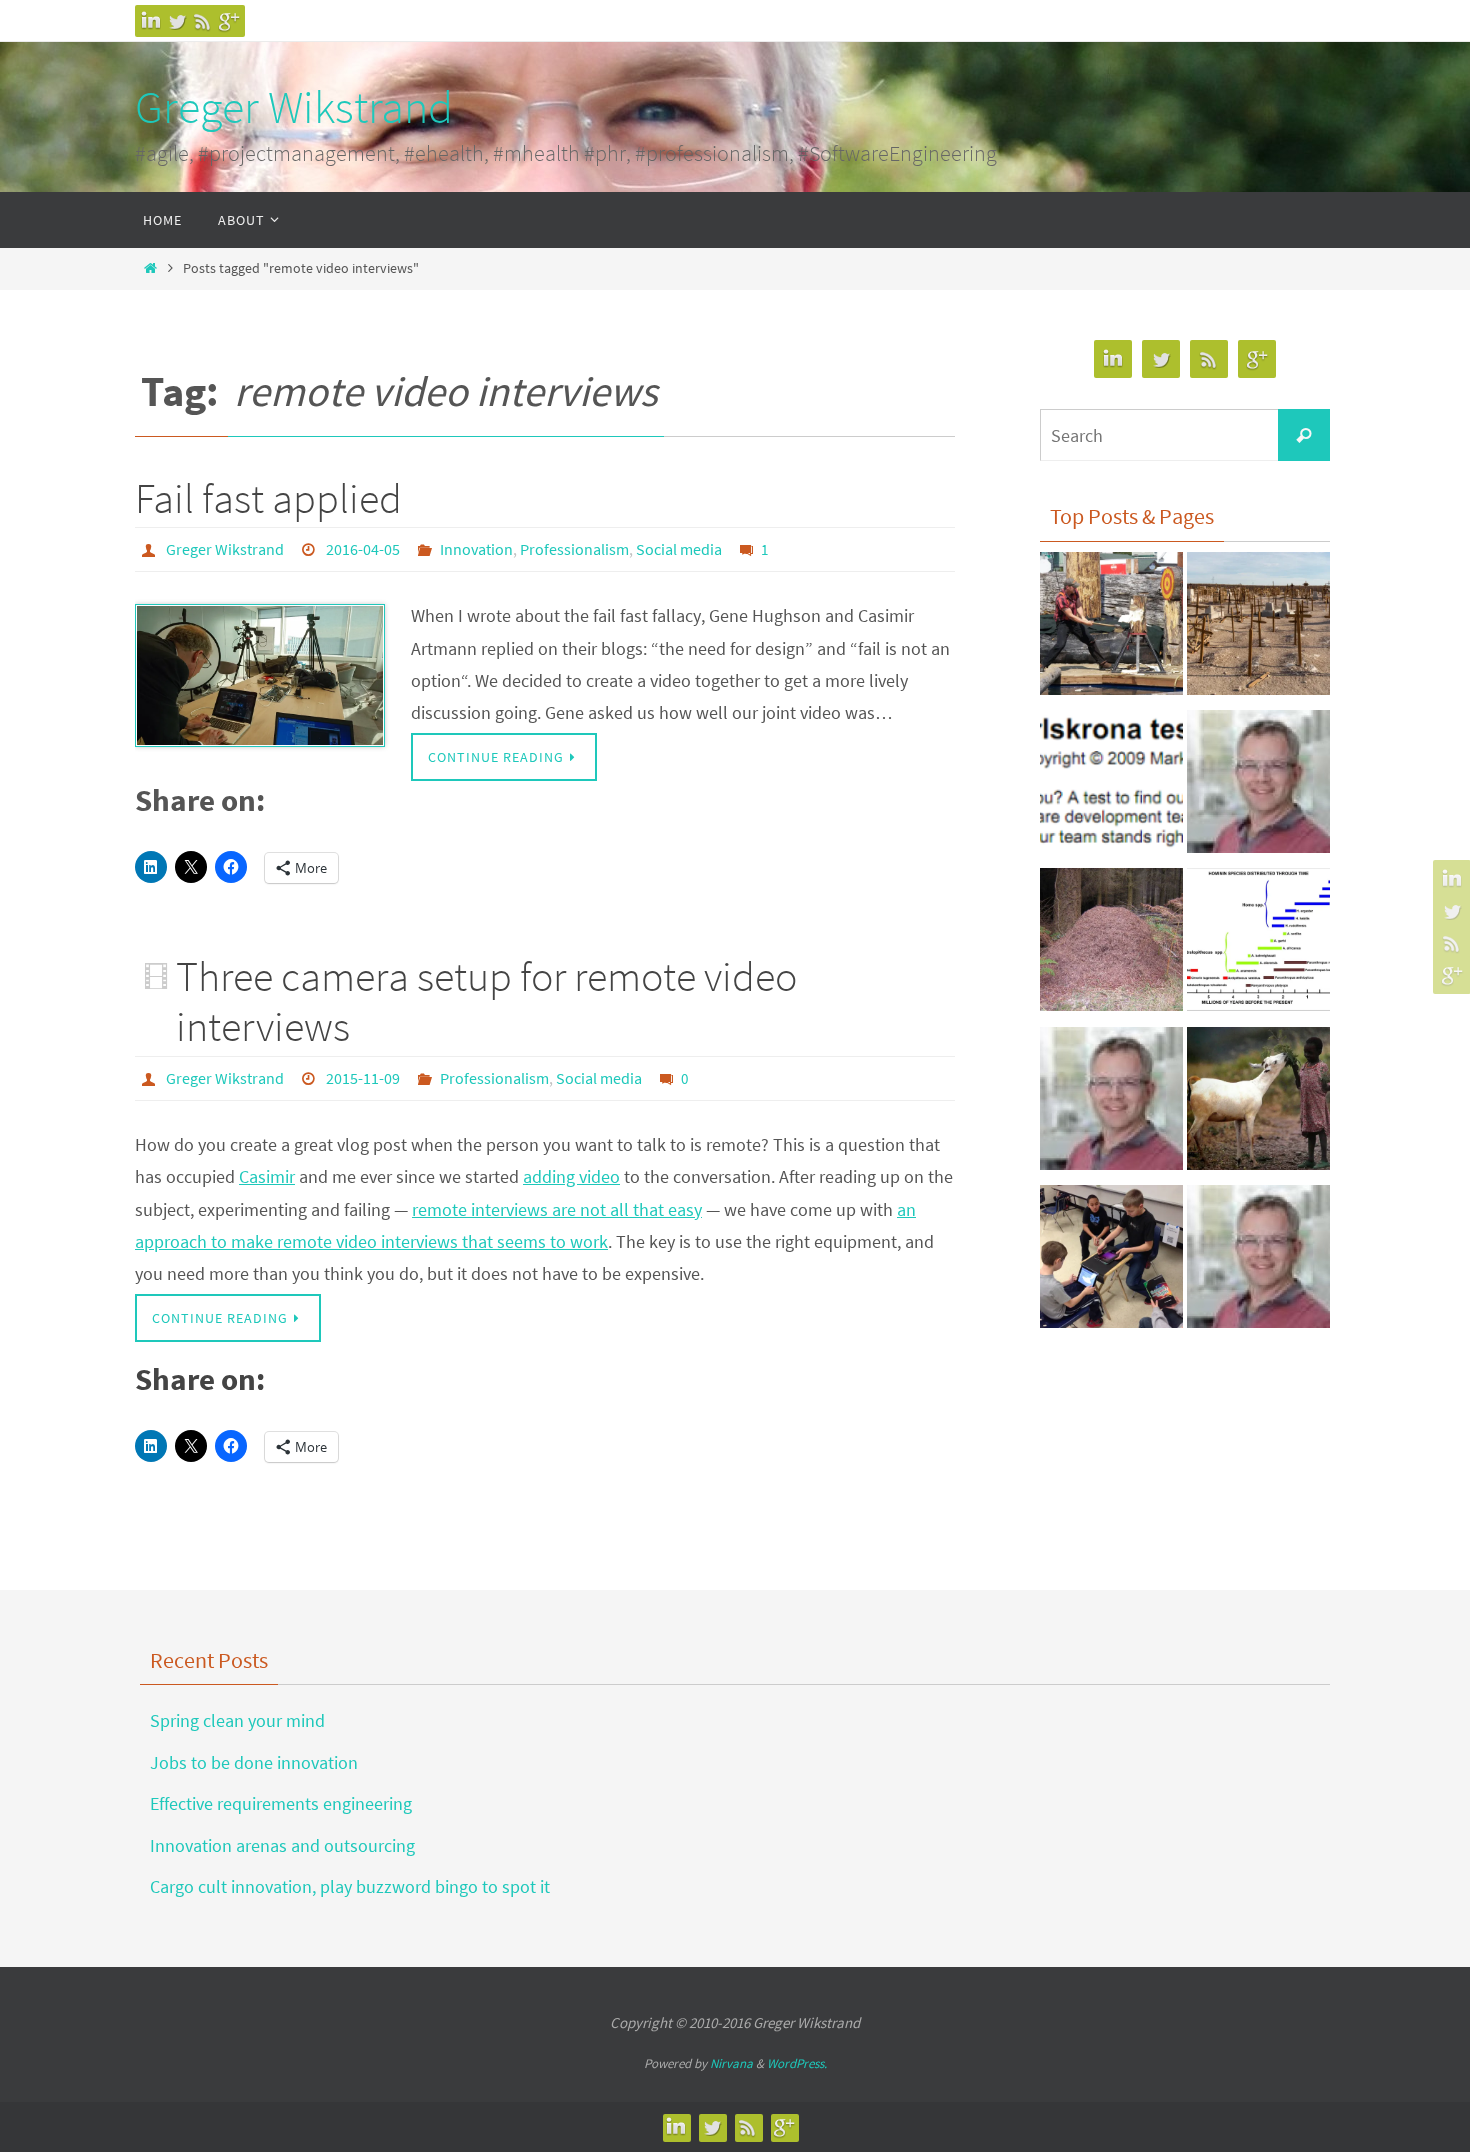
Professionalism (574, 549)
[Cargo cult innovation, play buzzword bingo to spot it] (1258, 629)
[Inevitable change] (1258, 945)
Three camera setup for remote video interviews (486, 1001)
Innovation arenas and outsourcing (282, 1845)
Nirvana (731, 2063)
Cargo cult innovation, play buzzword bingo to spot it (350, 1886)
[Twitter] (177, 21)
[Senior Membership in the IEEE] (1258, 1262)
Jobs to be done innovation (254, 1762)
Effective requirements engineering (281, 1803)
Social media (679, 549)
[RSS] (203, 21)
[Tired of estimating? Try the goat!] (1258, 1104)
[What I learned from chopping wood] (1111, 629)
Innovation (476, 549)
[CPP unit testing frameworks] (1258, 787)
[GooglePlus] (229, 21)
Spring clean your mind (237, 1720)
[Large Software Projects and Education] (1111, 1262)
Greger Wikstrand (294, 107)
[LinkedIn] (151, 21)
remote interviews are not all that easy (557, 1209)
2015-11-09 (363, 1078)
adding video (571, 1176)
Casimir (267, 1176)
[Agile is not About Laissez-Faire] (1111, 945)
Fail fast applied (268, 498)
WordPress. (797, 2063)
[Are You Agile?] (1111, 787)
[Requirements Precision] (1111, 1104)
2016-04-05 (363, 549)
